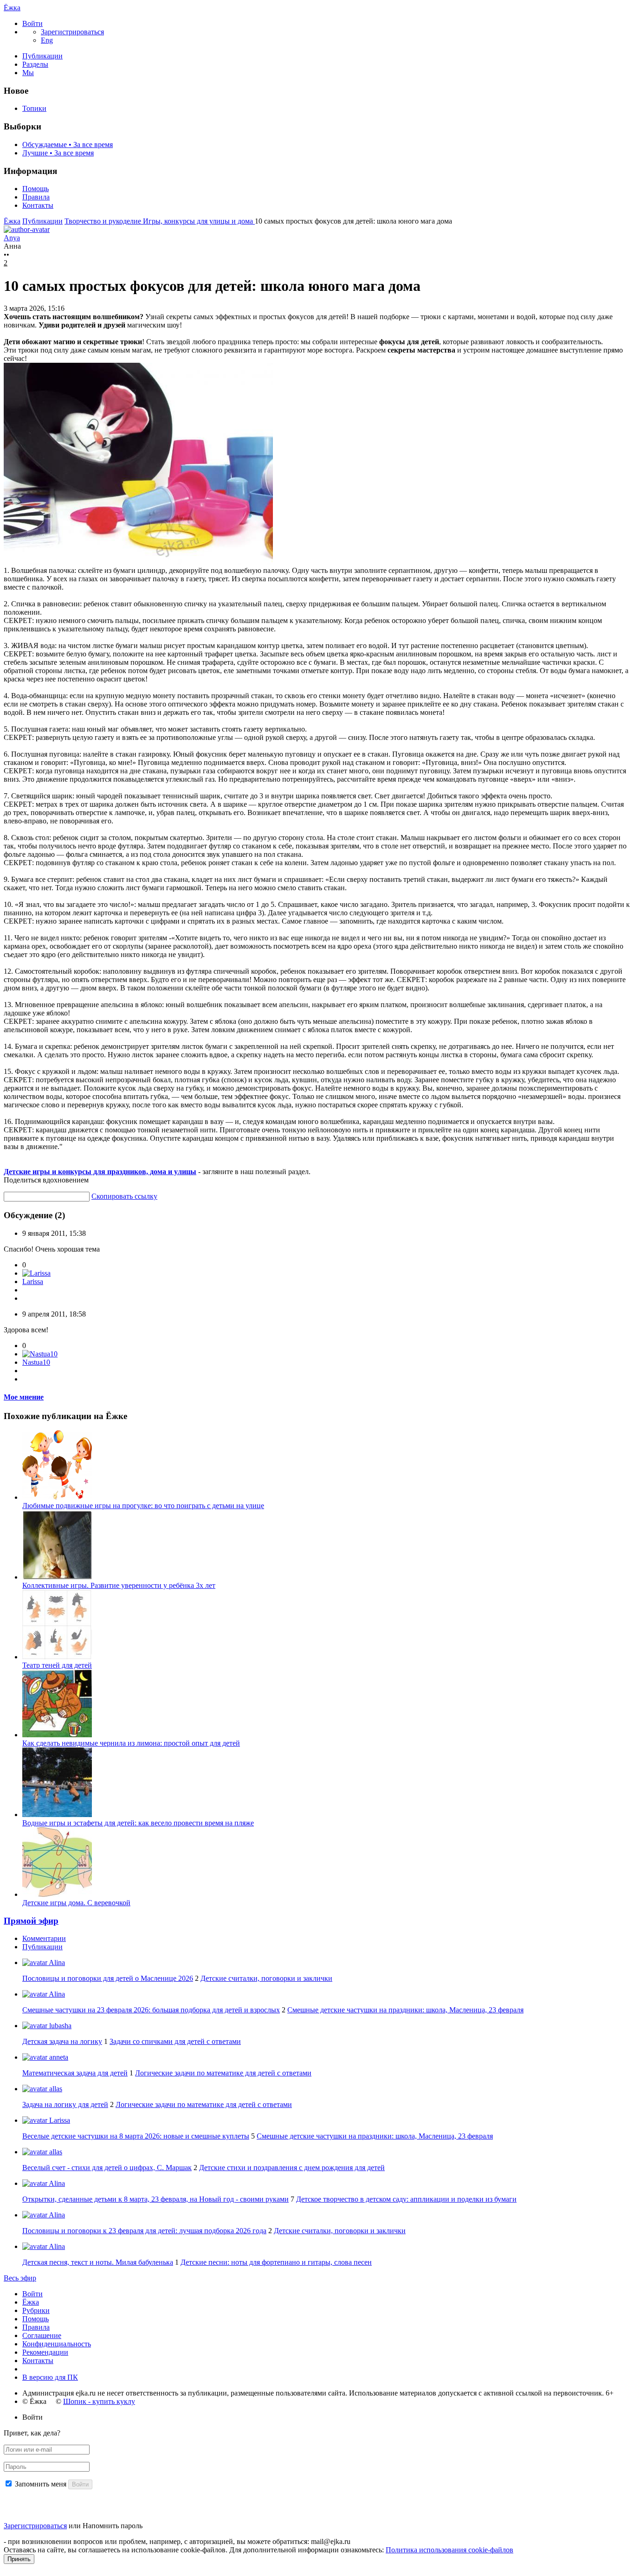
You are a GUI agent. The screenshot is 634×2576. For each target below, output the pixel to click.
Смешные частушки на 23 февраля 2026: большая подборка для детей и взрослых (151, 2010)
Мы (28, 73)
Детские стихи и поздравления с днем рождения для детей (292, 2168)
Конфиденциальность (57, 2344)
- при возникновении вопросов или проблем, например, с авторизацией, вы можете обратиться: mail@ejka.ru (177, 2541)
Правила (36, 197)
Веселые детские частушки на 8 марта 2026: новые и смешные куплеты (136, 2136)
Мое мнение (24, 1397)
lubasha (59, 2026)
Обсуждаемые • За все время (68, 145)
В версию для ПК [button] (50, 2377)
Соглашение (42, 2335)
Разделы (35, 64)
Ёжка (12, 8)
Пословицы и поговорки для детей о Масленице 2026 (108, 1978)
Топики (34, 108)
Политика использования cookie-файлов (450, 2550)
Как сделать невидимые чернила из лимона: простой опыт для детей (131, 1743)
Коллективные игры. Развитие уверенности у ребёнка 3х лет (119, 1585)
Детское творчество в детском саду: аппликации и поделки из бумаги (406, 2199)
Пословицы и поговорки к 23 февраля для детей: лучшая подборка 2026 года (144, 2231)
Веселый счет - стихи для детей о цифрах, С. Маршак (107, 2168)
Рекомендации (45, 2352)
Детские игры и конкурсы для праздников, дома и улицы (100, 1172)
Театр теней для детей (57, 1665)
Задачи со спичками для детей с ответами (175, 2041)
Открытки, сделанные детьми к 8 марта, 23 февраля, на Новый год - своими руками (155, 2199)
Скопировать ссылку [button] (124, 1196)
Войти (32, 2294)
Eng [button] (47, 40)
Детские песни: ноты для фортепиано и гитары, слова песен (276, 2262)
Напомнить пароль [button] (113, 2526)
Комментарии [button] (44, 1938)
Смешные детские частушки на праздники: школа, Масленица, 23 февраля (405, 2010)
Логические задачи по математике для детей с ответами (223, 2073)
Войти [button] (32, 2417)
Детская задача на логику (62, 2041)
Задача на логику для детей (65, 2104)
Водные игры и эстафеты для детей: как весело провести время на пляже (138, 1823)
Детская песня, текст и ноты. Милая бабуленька (98, 2262)
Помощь (36, 189)
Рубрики (36, 2310)
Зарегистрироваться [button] (72, 32)
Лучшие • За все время (58, 153)
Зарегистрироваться (35, 2526)
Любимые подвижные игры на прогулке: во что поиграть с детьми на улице (143, 1506)
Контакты (38, 205)
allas (55, 2089)
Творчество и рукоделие (104, 221)
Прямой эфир (31, 1921)
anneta (58, 2057)
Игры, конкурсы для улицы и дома (199, 221)
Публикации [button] (42, 1947)
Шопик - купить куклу (99, 2401)
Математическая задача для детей (75, 2073)
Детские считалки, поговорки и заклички (266, 1978)
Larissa (33, 1282)
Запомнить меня (41, 2484)
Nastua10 (36, 1362)
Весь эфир (20, 2278)
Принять (19, 2559)
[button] (32, 23)
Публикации (42, 56)
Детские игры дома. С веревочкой (76, 1903)
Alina (56, 1963)
